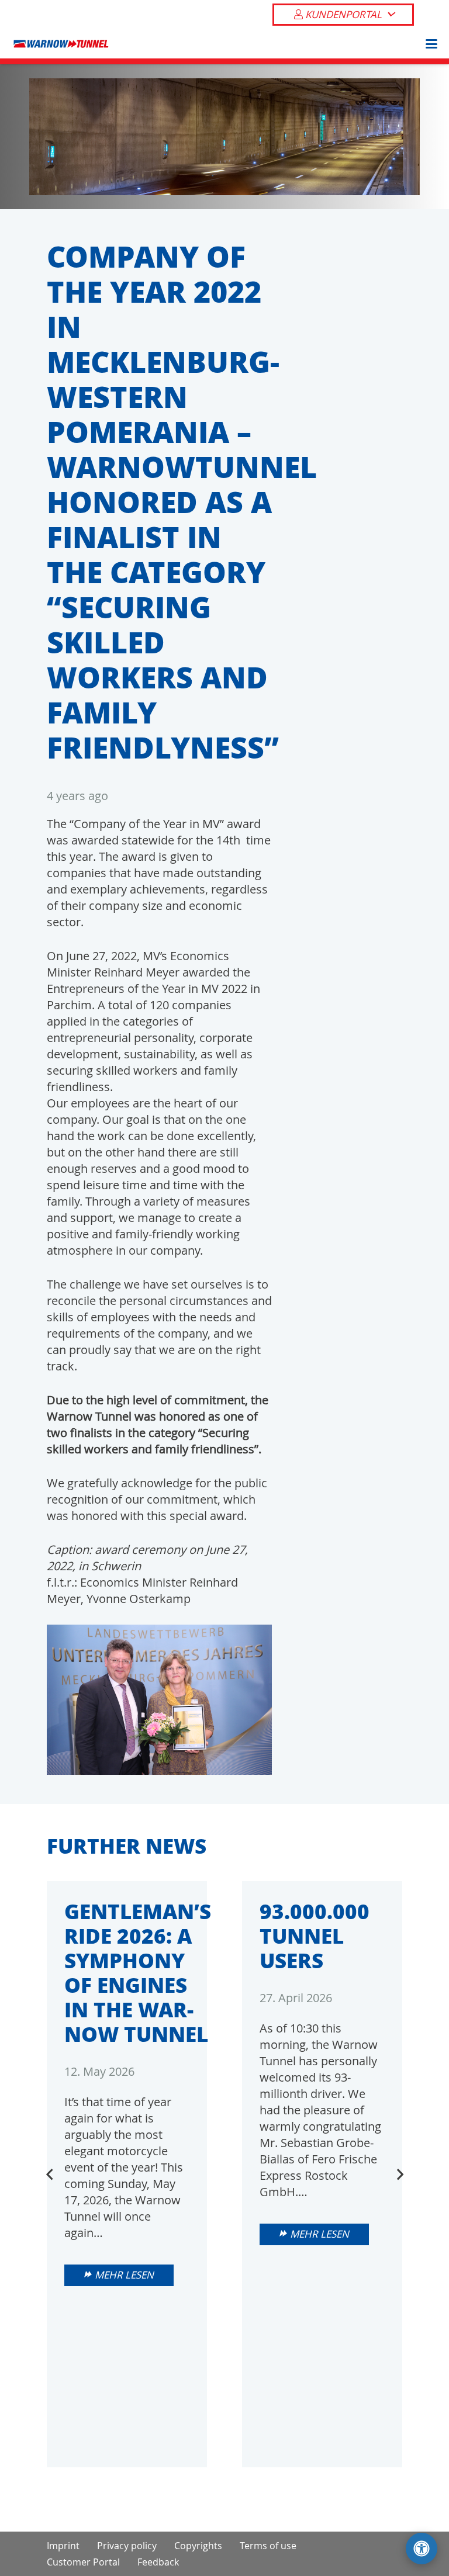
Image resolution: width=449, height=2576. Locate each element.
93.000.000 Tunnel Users (119, 1936)
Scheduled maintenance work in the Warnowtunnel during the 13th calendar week (320, 2034)
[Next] (399, 2175)
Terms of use (268, 2546)
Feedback (158, 2562)
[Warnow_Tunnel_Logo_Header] (61, 44)
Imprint (63, 2546)
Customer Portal (83, 2562)
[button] (390, 15)
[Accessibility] (422, 2549)
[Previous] (50, 2175)
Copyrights (198, 2546)
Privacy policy (127, 2546)
